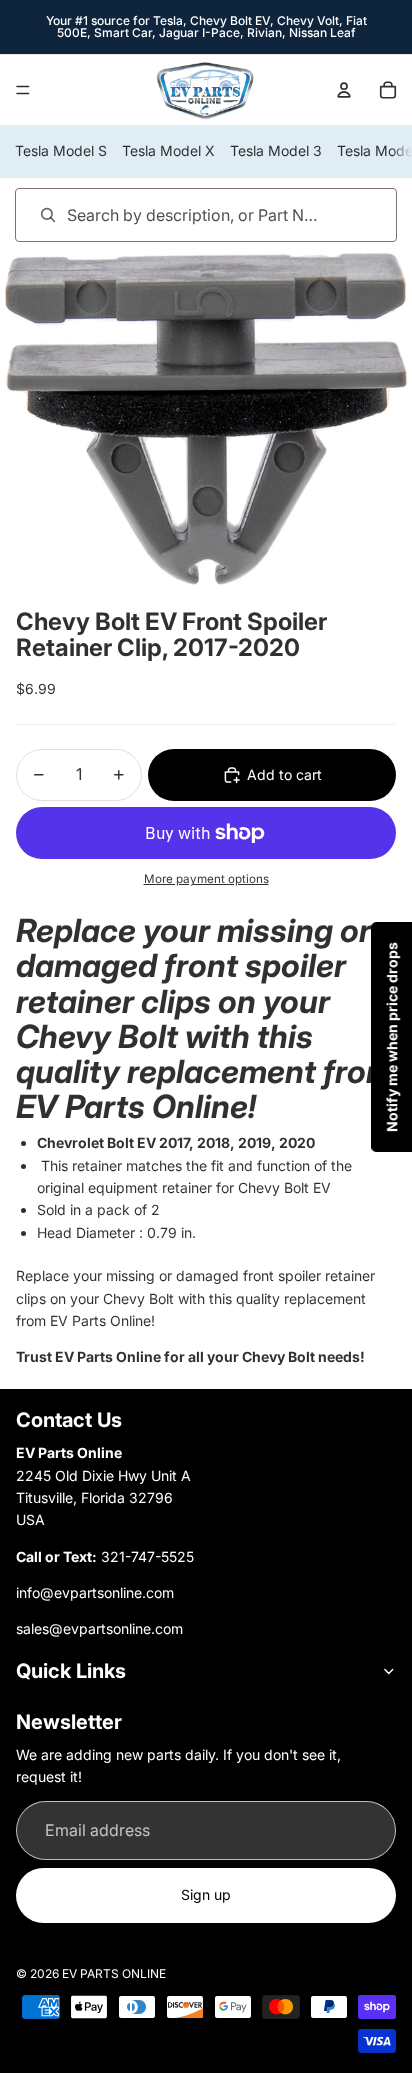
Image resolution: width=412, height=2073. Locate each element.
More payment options (206, 879)
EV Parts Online (114, 1973)
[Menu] (23, 90)
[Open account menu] (344, 90)
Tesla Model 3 (276, 150)
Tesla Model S (61, 150)
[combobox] (177, 214)
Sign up (206, 1894)
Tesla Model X (168, 150)
